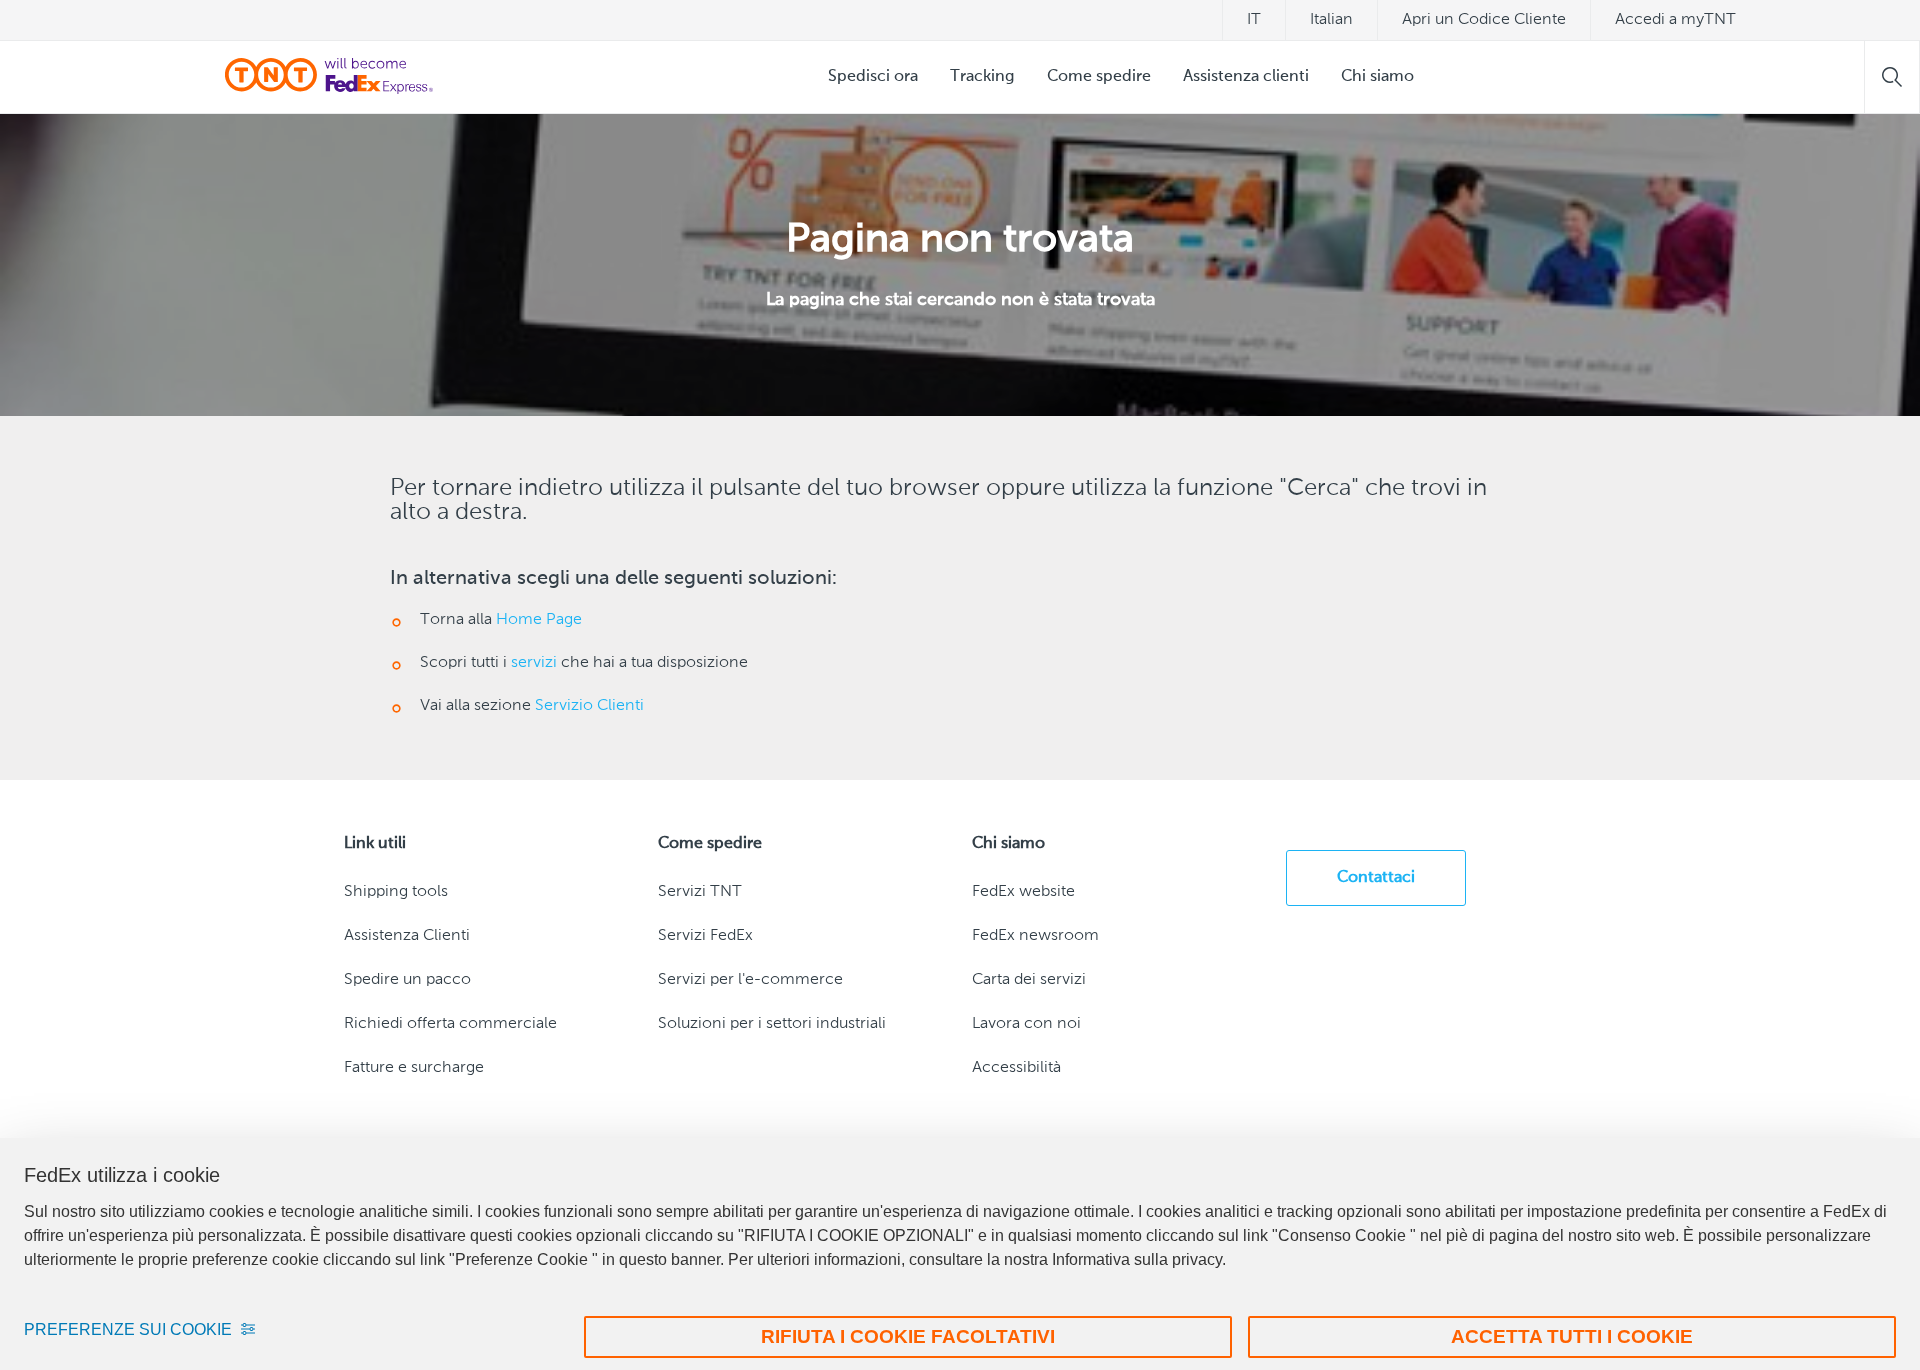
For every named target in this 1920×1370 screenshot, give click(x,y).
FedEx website (1023, 892)
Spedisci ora (873, 77)
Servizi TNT (700, 892)
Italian (1331, 20)
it (1254, 20)
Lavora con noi (1026, 1024)
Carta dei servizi (1029, 980)
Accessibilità (1016, 1068)
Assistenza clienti (1246, 77)
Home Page (539, 620)
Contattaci (1376, 878)
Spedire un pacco (407, 980)
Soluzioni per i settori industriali (772, 1024)
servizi (534, 663)
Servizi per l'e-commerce (750, 980)
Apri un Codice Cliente (1484, 20)
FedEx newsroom (1035, 936)
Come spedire (1099, 77)
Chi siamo (1377, 77)
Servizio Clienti (589, 706)
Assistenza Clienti (407, 936)
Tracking (982, 77)
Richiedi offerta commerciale (450, 1024)
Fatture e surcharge (414, 1068)
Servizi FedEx (705, 936)
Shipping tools (396, 892)
